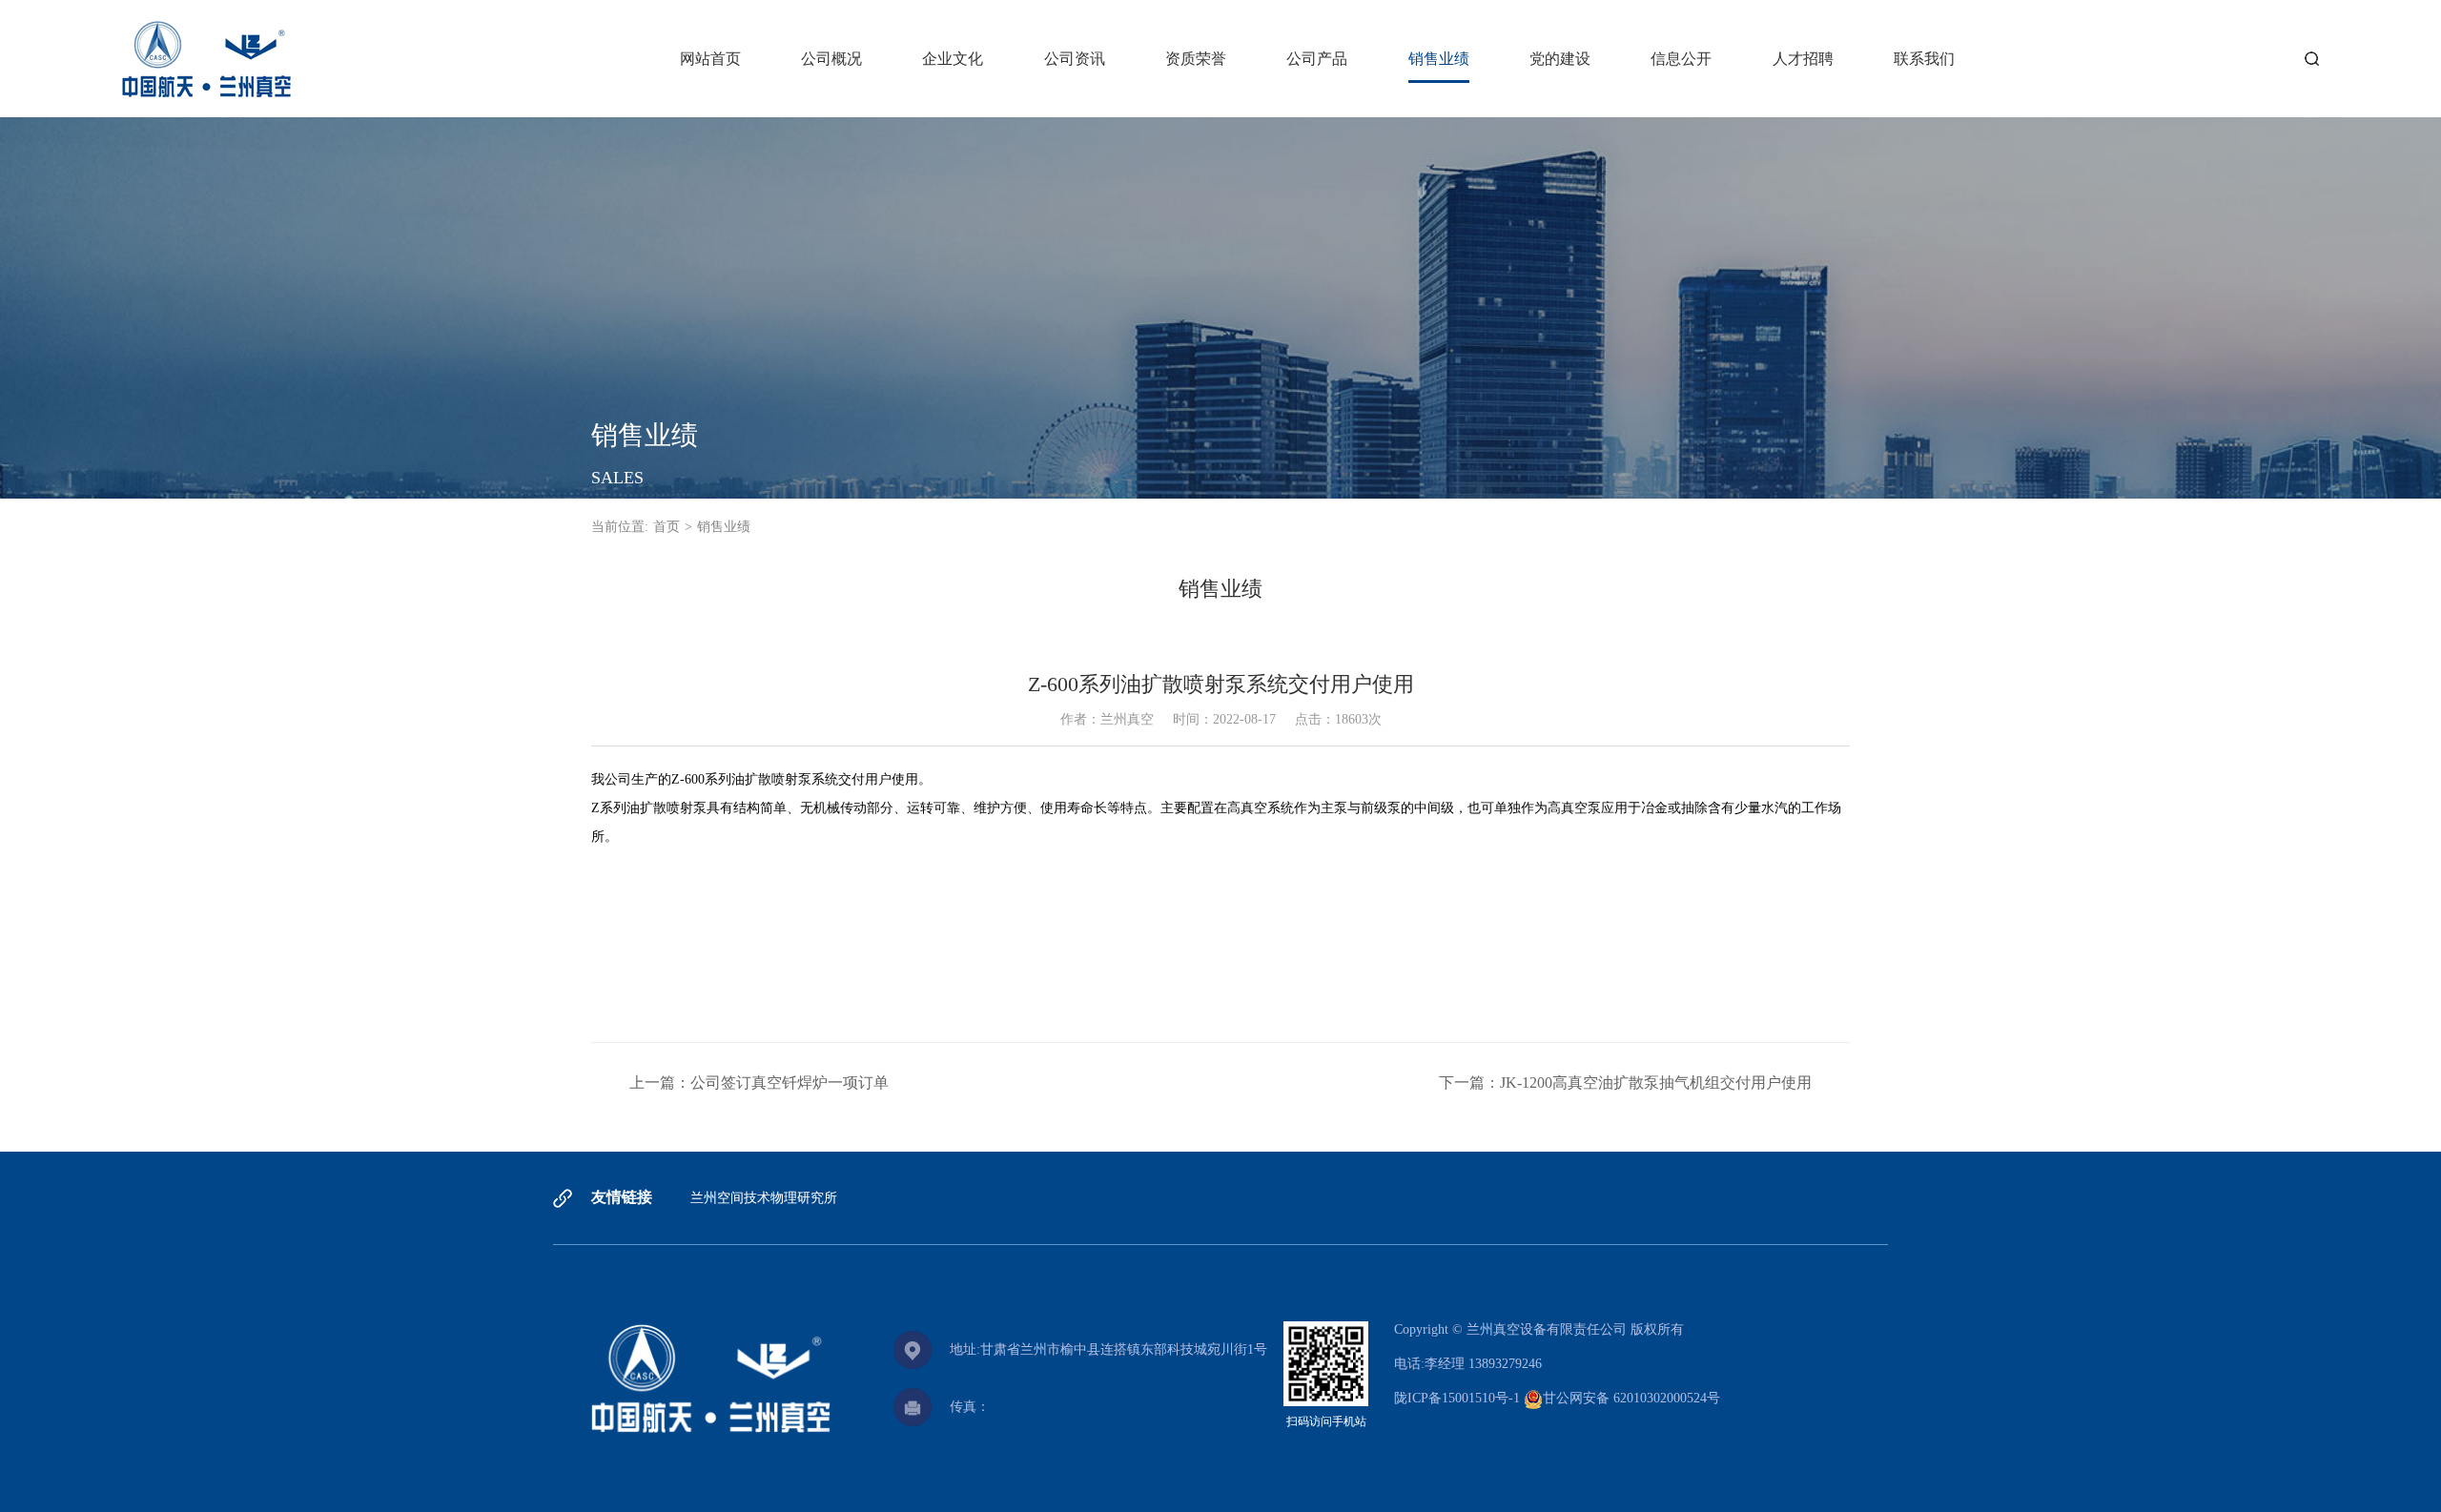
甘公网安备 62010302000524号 (1631, 1398)
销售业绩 (1439, 59)
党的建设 (1560, 59)
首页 (667, 527)
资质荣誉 (1196, 59)
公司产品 (1317, 59)
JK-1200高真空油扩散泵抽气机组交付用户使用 (1656, 1083)
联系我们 (1924, 59)
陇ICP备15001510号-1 (1457, 1398)
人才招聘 (1803, 59)
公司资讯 (1075, 59)
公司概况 (831, 59)
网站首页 (710, 59)
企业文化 (953, 59)
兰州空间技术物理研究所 (764, 1198)
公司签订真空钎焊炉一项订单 (790, 1083)
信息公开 (1681, 59)
